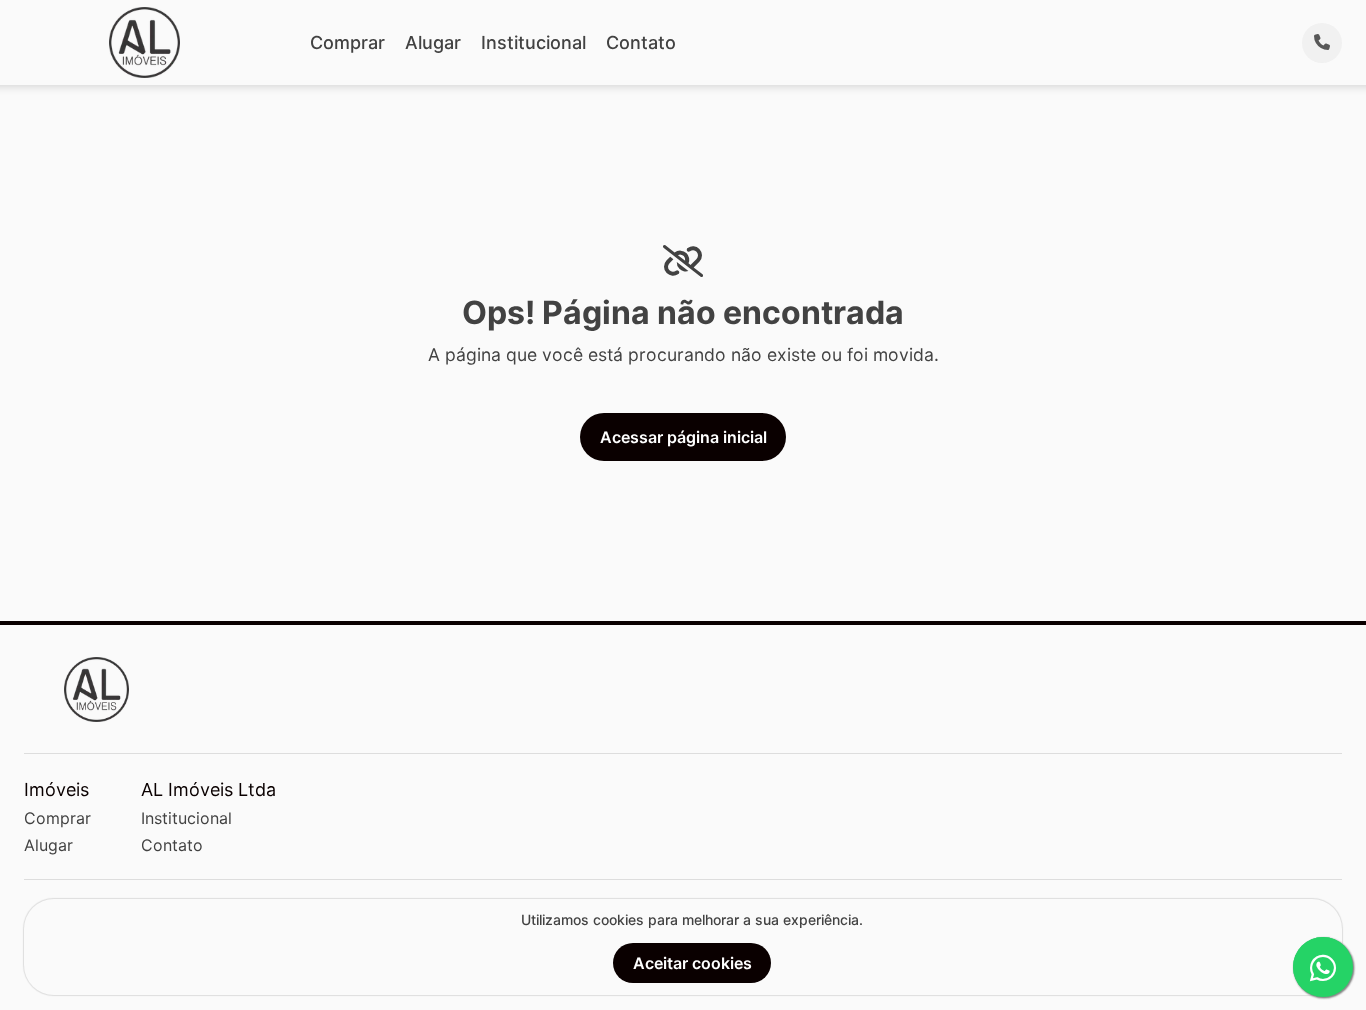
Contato (641, 42)
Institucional (533, 42)
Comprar (347, 42)
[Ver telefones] (1322, 43)
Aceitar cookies (692, 963)
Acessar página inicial (683, 437)
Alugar (433, 42)
